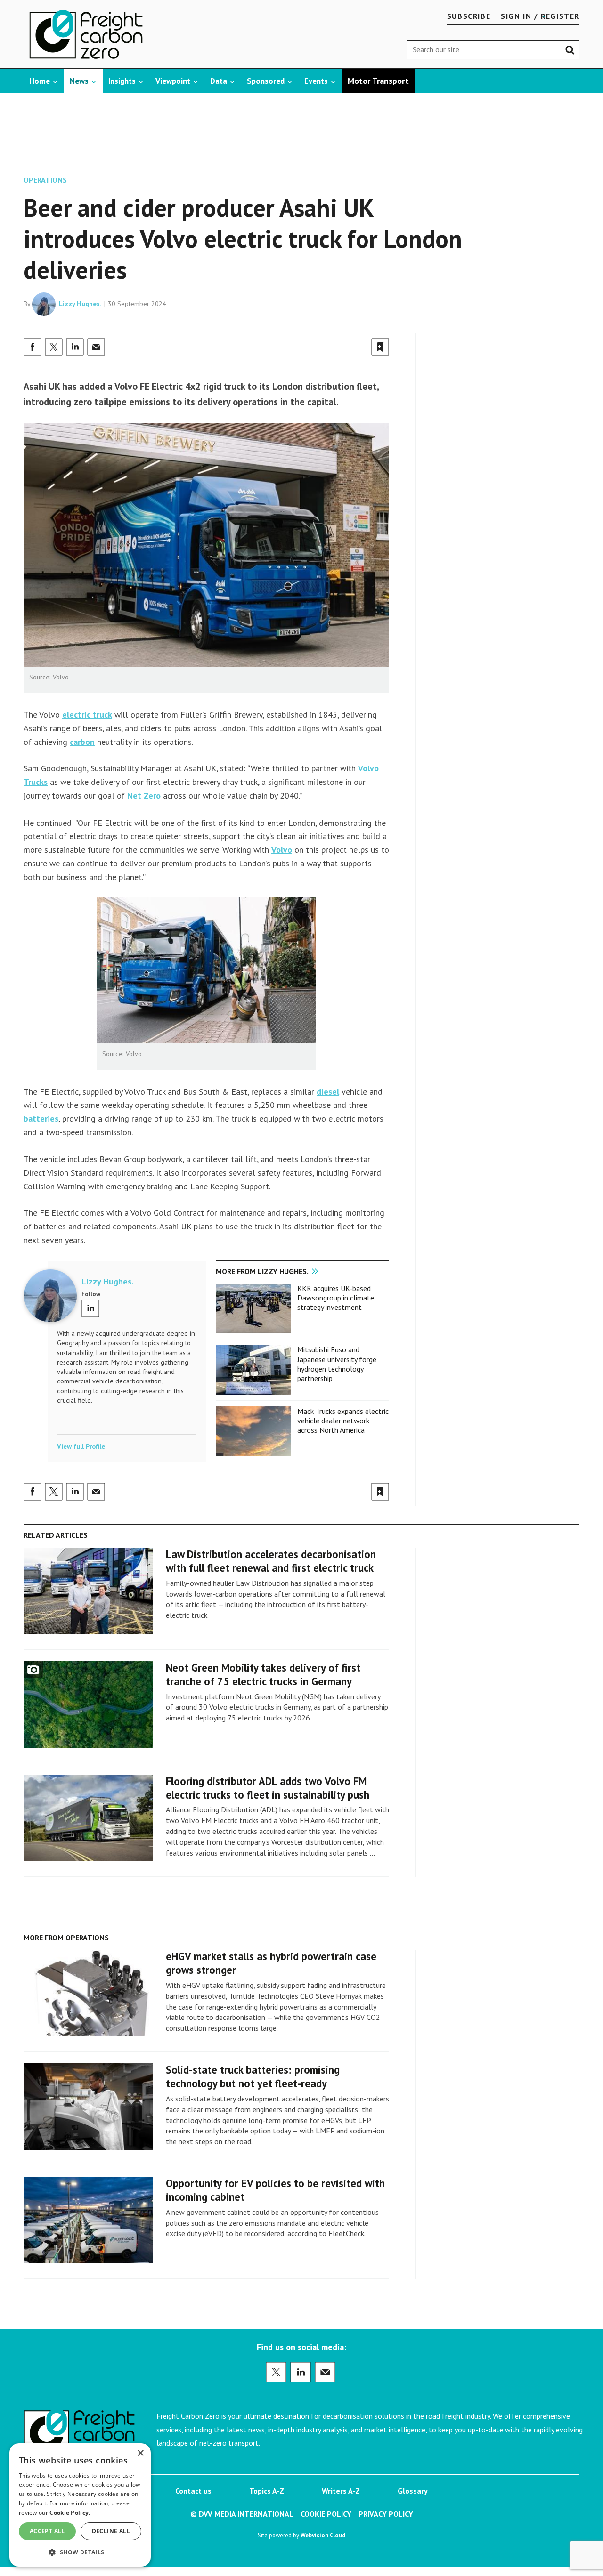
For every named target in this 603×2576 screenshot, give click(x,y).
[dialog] (80, 2505)
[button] (80, 2552)
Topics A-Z (267, 2491)
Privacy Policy (386, 2514)
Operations (45, 180)
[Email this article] (96, 347)
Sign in (269, 327)
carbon (82, 742)
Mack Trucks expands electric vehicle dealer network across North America (343, 1421)
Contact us (193, 2491)
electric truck (87, 715)
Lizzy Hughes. (80, 304)
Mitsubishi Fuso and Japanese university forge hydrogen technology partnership (337, 1364)
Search (572, 48)
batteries (41, 1118)
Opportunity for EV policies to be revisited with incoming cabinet (275, 2190)
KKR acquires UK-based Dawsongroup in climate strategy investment (336, 1298)
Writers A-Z (341, 2491)
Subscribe (469, 16)
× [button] (140, 2453)
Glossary (413, 2491)
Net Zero (144, 795)
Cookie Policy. (70, 2513)
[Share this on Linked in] (75, 347)
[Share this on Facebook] (33, 347)
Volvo (282, 850)
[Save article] (380, 347)
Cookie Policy (326, 2514)
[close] (388, 327)
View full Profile (81, 1446)
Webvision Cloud (323, 2535)
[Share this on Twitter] (54, 347)
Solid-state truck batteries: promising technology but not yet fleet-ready (253, 2076)
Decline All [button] (111, 2531)
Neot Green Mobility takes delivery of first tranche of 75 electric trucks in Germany (263, 1674)
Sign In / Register (540, 16)
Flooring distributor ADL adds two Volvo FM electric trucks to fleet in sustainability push (268, 1788)
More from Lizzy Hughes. (262, 1271)
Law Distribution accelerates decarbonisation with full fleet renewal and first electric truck (271, 1561)
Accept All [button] (47, 2531)
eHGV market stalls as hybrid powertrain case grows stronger (271, 1963)
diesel (328, 1092)
